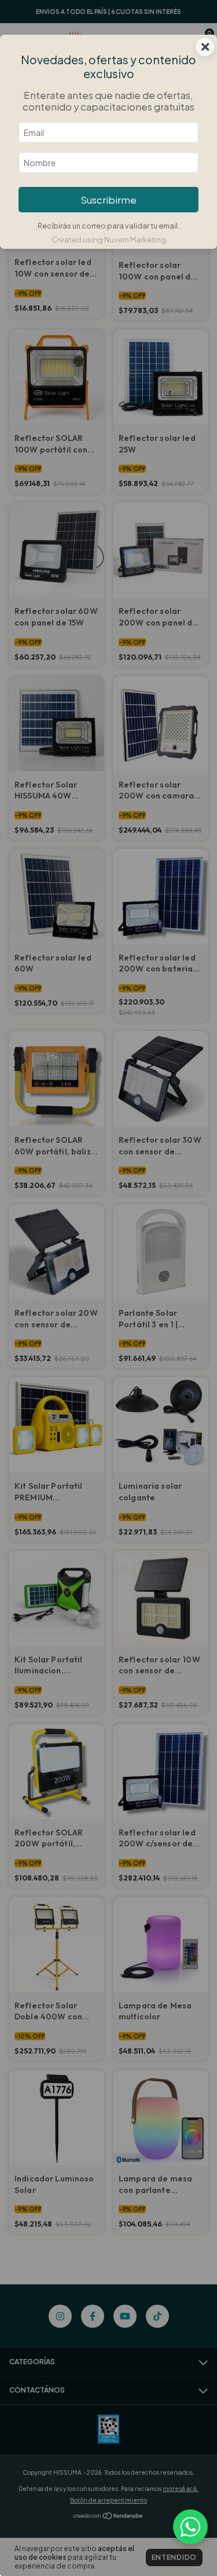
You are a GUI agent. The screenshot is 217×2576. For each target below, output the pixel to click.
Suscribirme (108, 200)
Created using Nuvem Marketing (109, 240)
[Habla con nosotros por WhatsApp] (190, 2527)
